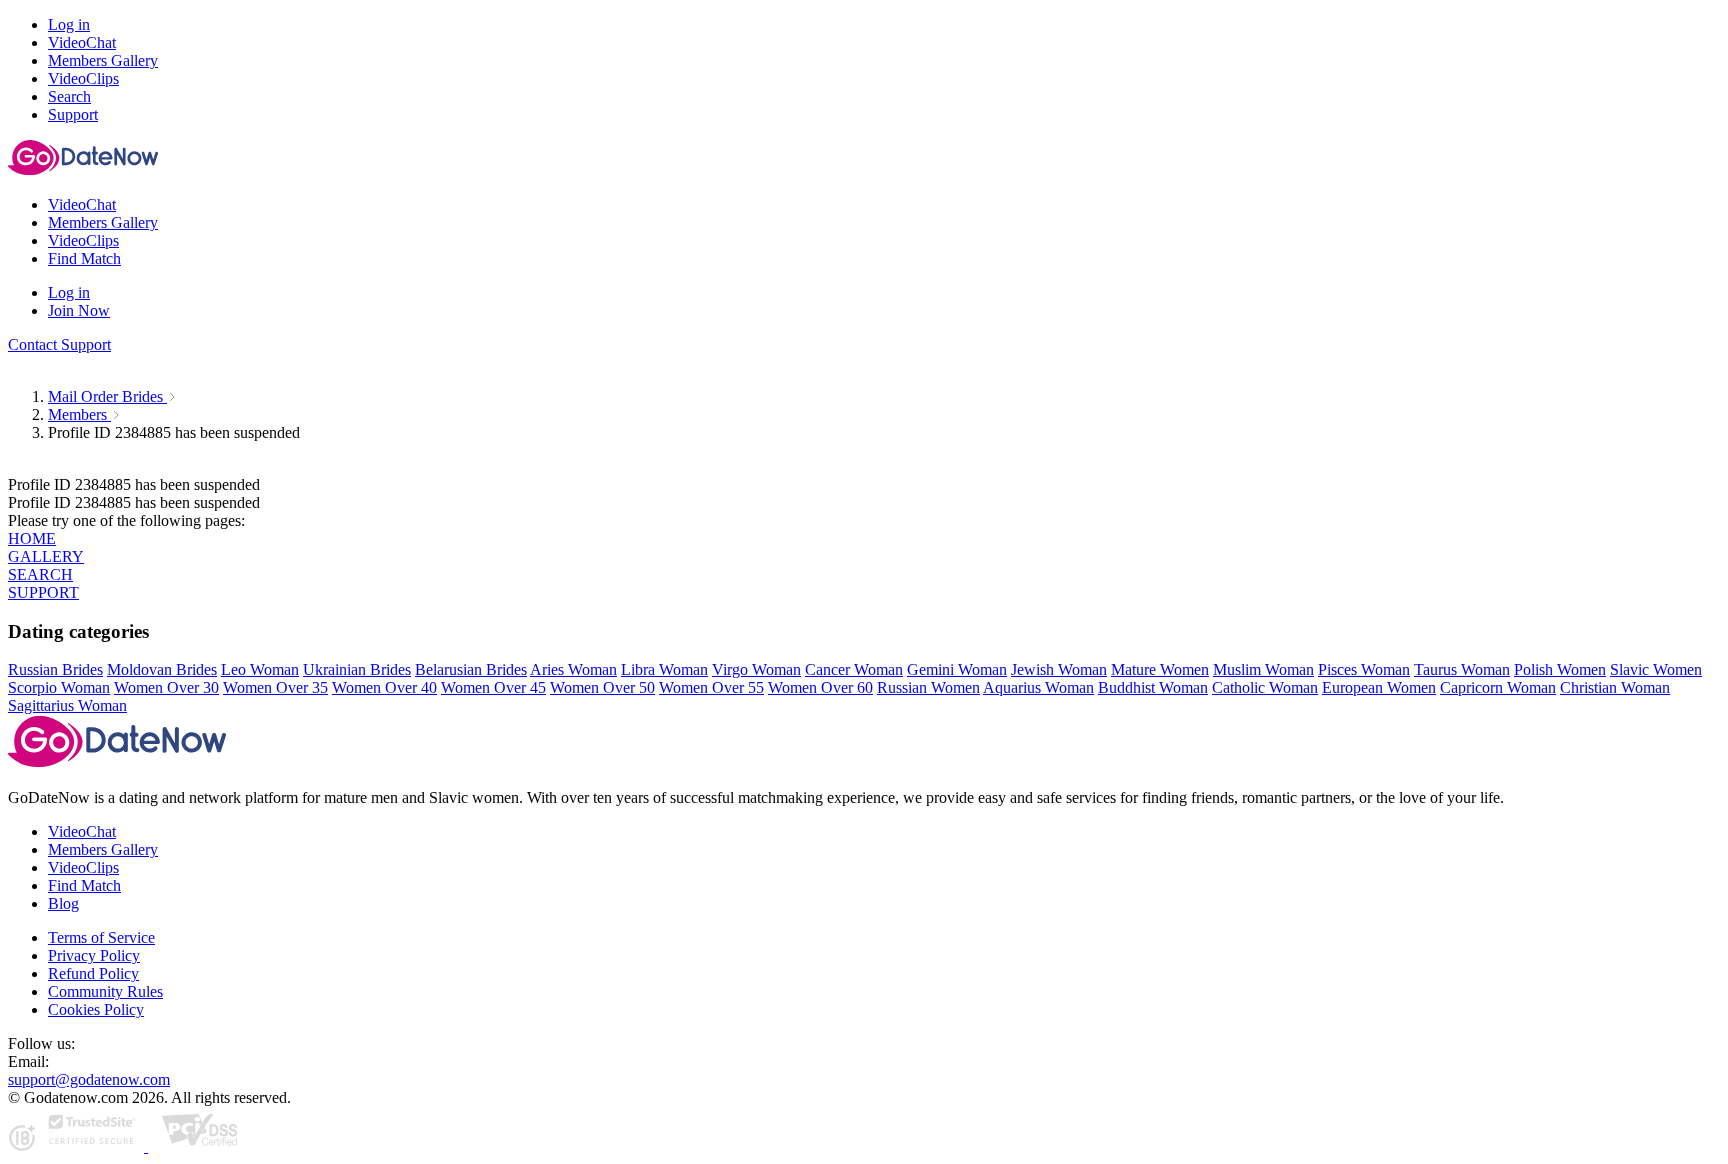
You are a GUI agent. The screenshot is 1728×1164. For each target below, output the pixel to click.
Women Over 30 (166, 687)
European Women (1379, 687)
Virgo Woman (756, 669)
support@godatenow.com (89, 1079)
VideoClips (83, 867)
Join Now (79, 310)
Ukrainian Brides (357, 669)
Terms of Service (101, 937)
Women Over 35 (275, 687)
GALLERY (46, 556)
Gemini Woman (957, 669)
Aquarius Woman (1038, 687)
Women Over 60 (820, 687)
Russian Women (928, 687)
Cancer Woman (854, 669)
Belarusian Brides (471, 669)
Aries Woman (573, 669)
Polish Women (1560, 669)
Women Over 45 (493, 687)
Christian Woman (1615, 687)
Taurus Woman (1462, 669)
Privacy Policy (94, 955)
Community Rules (105, 991)
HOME (32, 538)
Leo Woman (260, 669)
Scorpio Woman (59, 687)
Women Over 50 (602, 687)
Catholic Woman (1265, 687)
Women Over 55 (711, 687)
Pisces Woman (1364, 669)
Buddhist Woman (1153, 687)
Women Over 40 (384, 687)
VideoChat (82, 831)
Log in (69, 24)
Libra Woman (664, 669)
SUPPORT (43, 592)
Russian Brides (55, 669)
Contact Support (59, 344)
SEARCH (40, 574)
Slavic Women (1656, 669)
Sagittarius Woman (67, 705)
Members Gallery (103, 849)
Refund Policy (93, 973)
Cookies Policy (96, 1009)
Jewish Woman (1059, 669)
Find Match (84, 885)
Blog (63, 903)
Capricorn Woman (1498, 687)
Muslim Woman (1263, 669)
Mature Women (1160, 669)
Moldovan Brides (162, 669)
